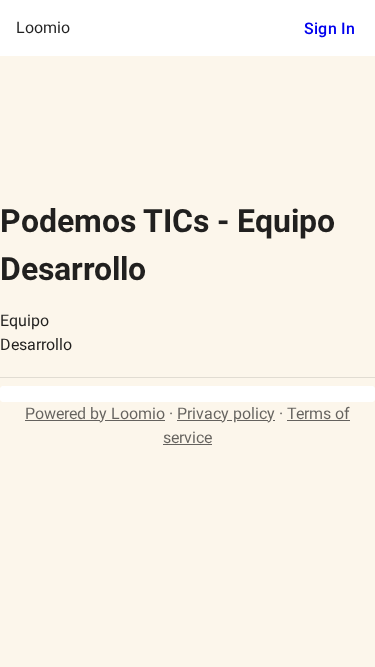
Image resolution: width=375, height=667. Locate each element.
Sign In (329, 28)
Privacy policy (226, 413)
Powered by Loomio (95, 413)
